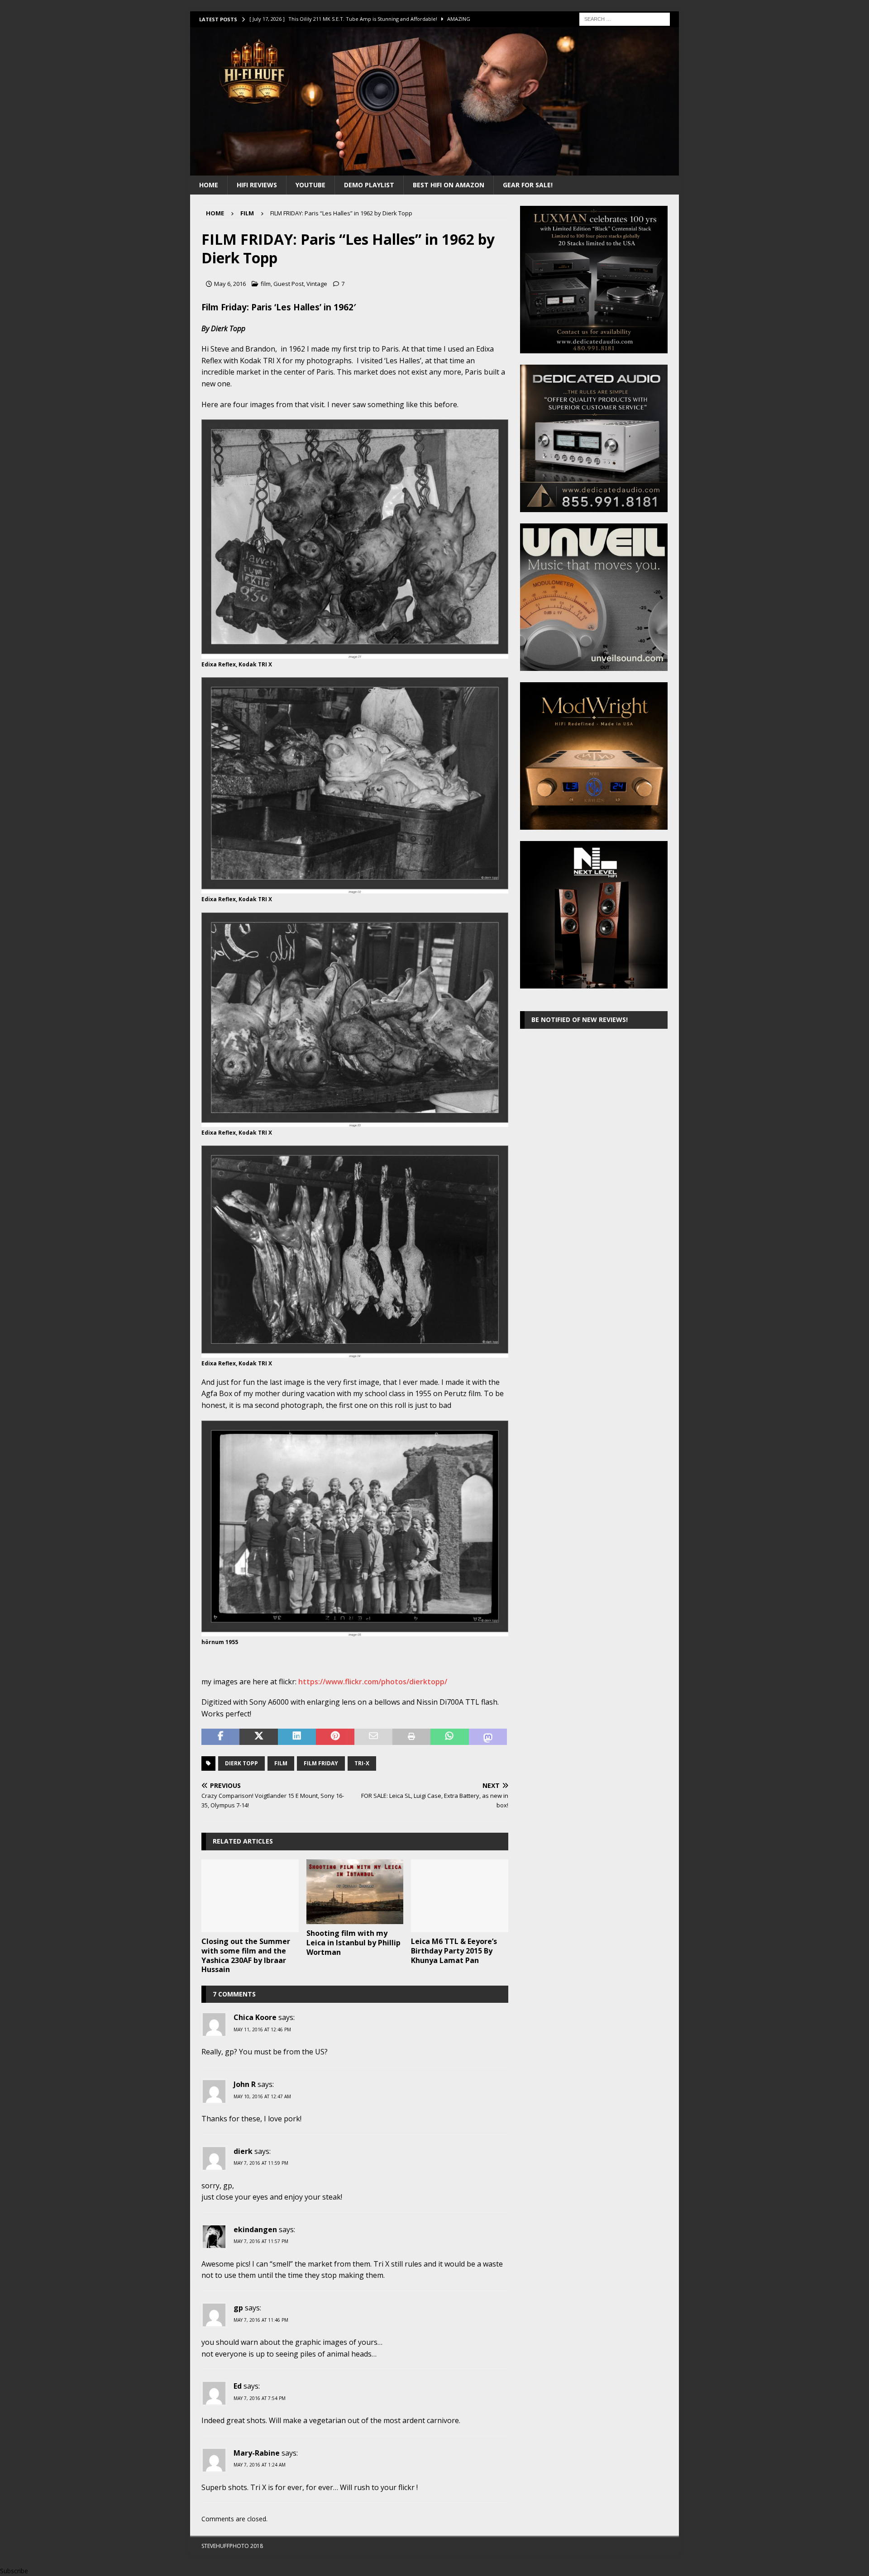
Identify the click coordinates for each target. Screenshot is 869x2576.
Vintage (317, 284)
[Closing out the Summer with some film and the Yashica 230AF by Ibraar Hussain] (250, 1896)
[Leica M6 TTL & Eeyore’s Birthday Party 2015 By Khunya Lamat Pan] (460, 1896)
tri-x (362, 1763)
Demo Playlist (369, 185)
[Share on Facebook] (220, 1737)
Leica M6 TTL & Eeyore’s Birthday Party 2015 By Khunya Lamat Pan (454, 1951)
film (266, 284)
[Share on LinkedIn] (297, 1737)
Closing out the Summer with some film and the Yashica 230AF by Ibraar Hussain (246, 1955)
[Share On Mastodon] (488, 1737)
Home (209, 185)
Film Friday (321, 1763)
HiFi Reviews (257, 185)
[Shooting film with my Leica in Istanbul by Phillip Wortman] (355, 1892)
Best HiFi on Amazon (449, 185)
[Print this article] (411, 1737)
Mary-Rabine (257, 2453)
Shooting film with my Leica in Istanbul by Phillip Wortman (353, 1943)
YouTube (310, 185)
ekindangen (255, 2229)
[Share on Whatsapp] (449, 1737)
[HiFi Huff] (434, 170)
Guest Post (289, 284)
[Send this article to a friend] (373, 1737)
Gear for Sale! (528, 185)
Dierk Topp (241, 1763)
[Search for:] (625, 18)
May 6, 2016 (230, 284)
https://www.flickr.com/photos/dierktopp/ (373, 1682)
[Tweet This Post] (258, 1737)
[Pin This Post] (335, 1737)
